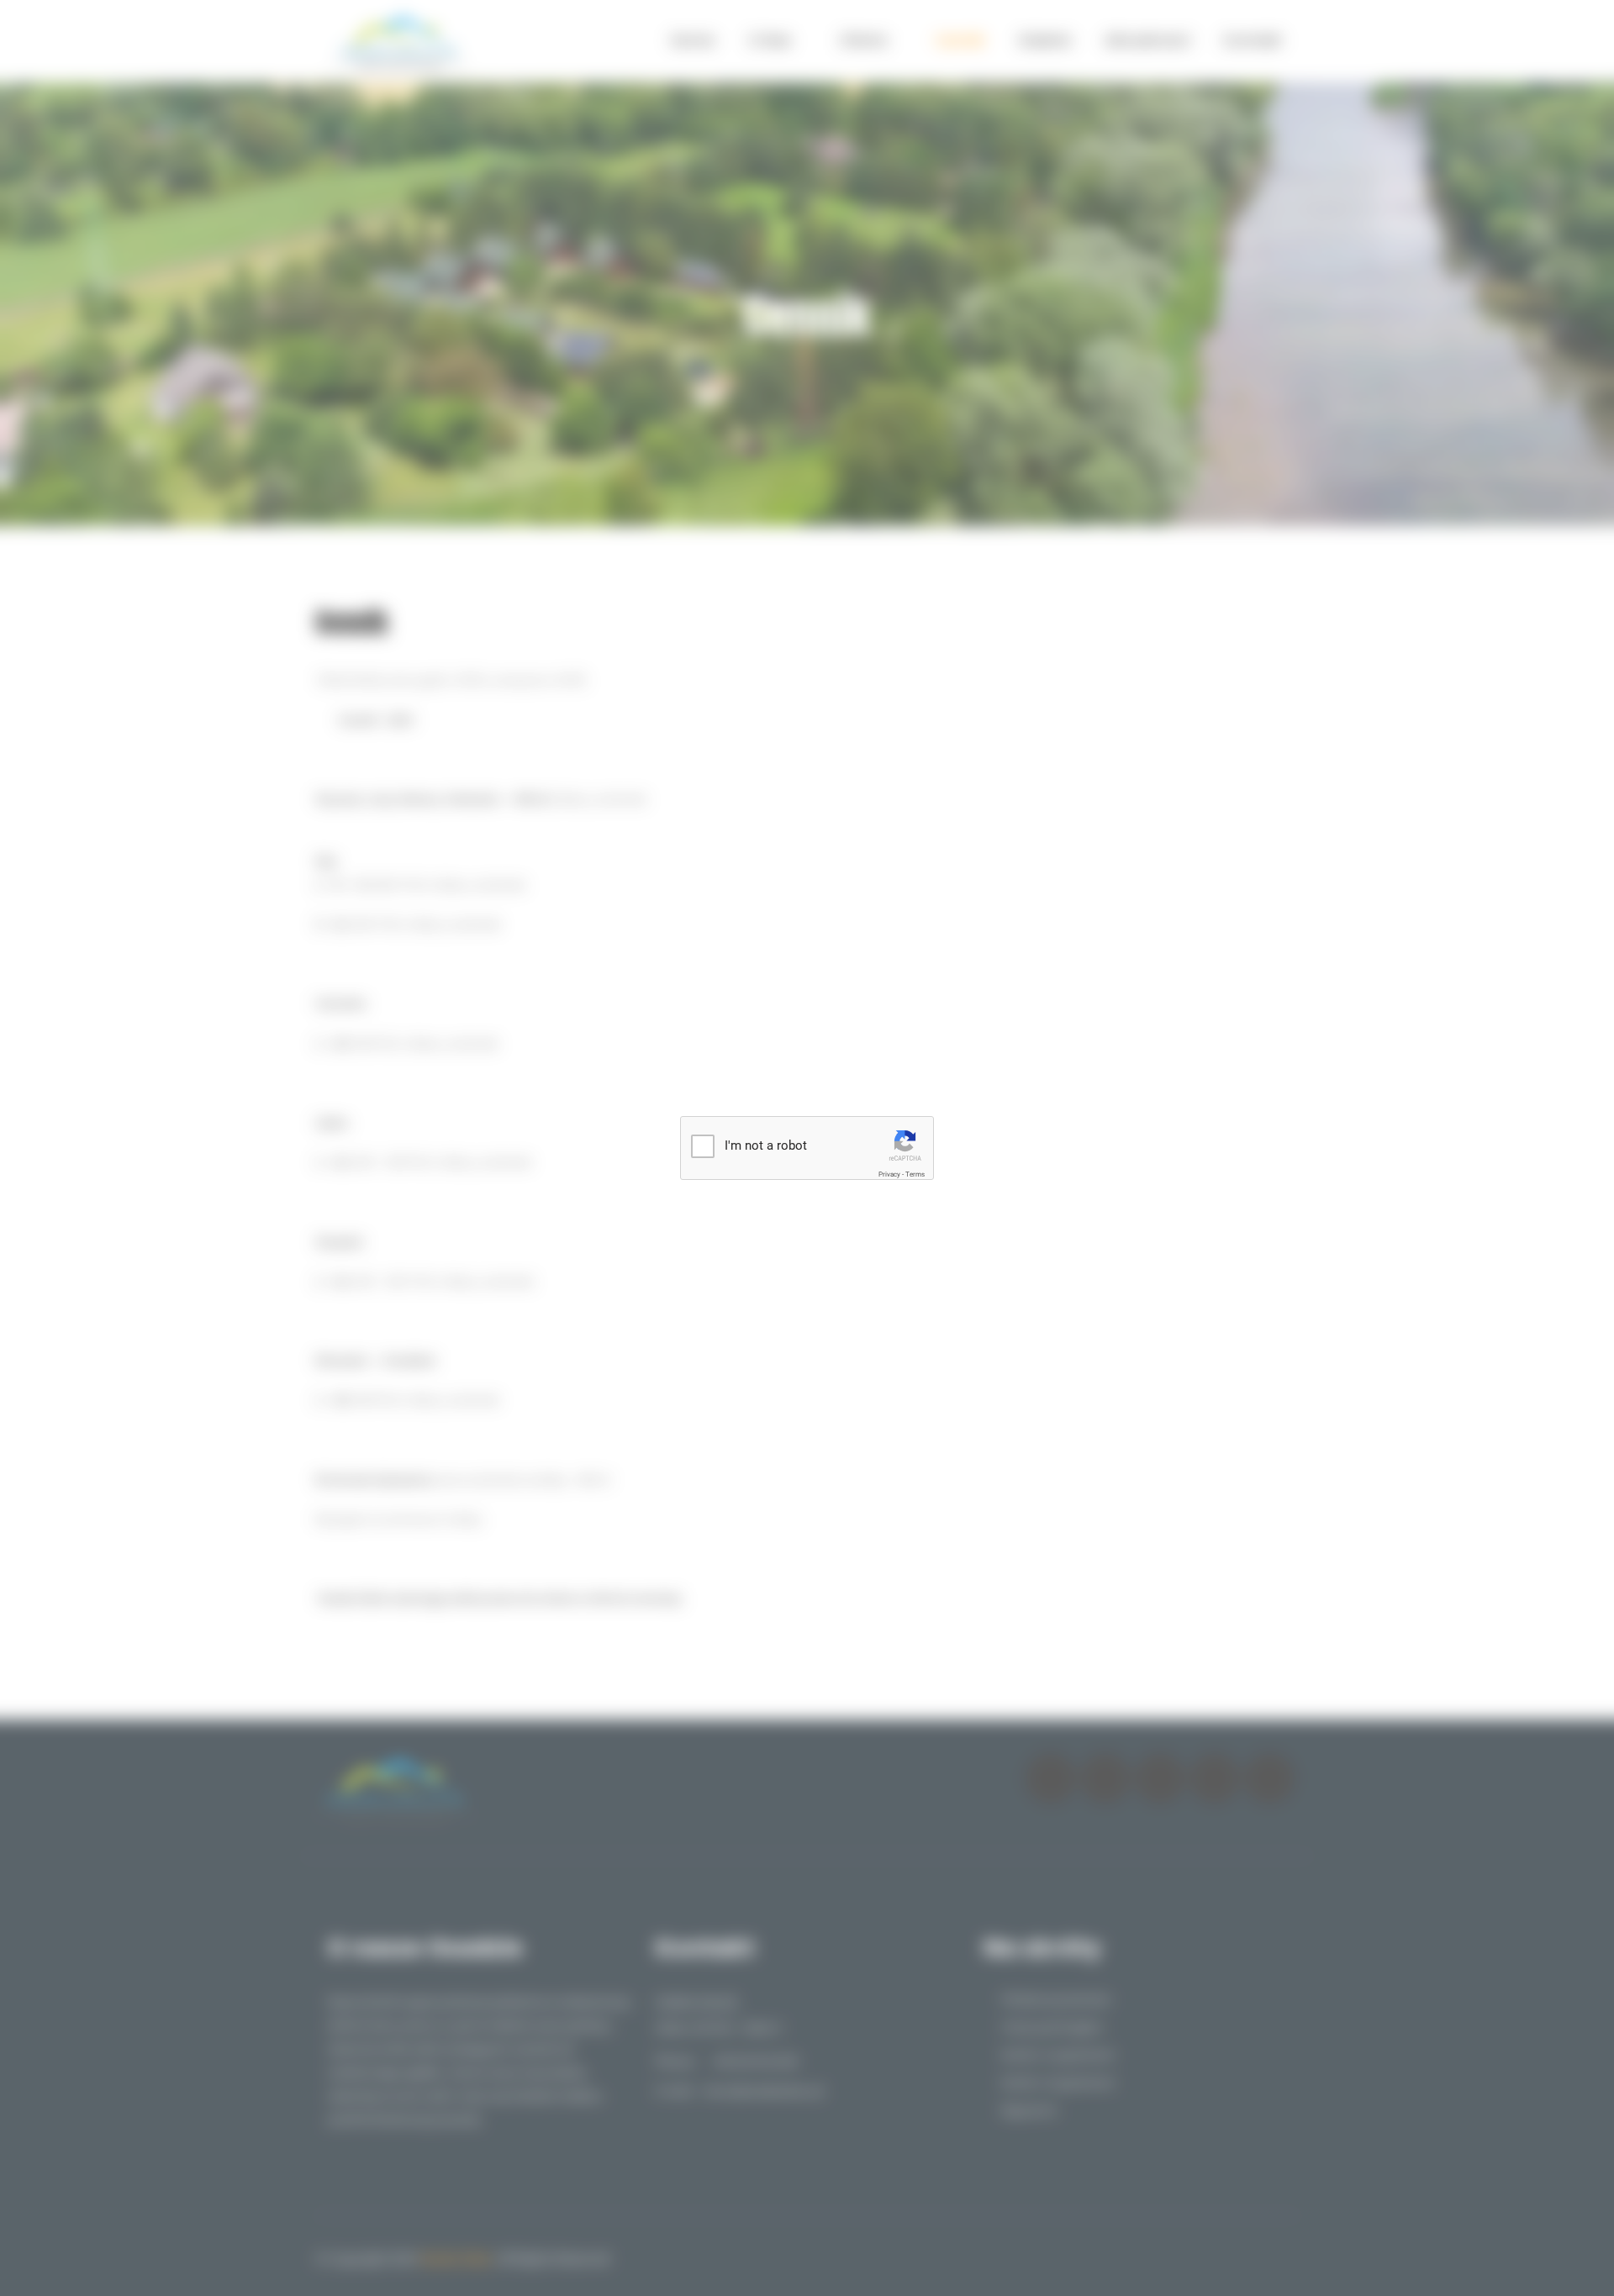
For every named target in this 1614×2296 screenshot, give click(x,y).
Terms (915, 1174)
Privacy (889, 1174)
